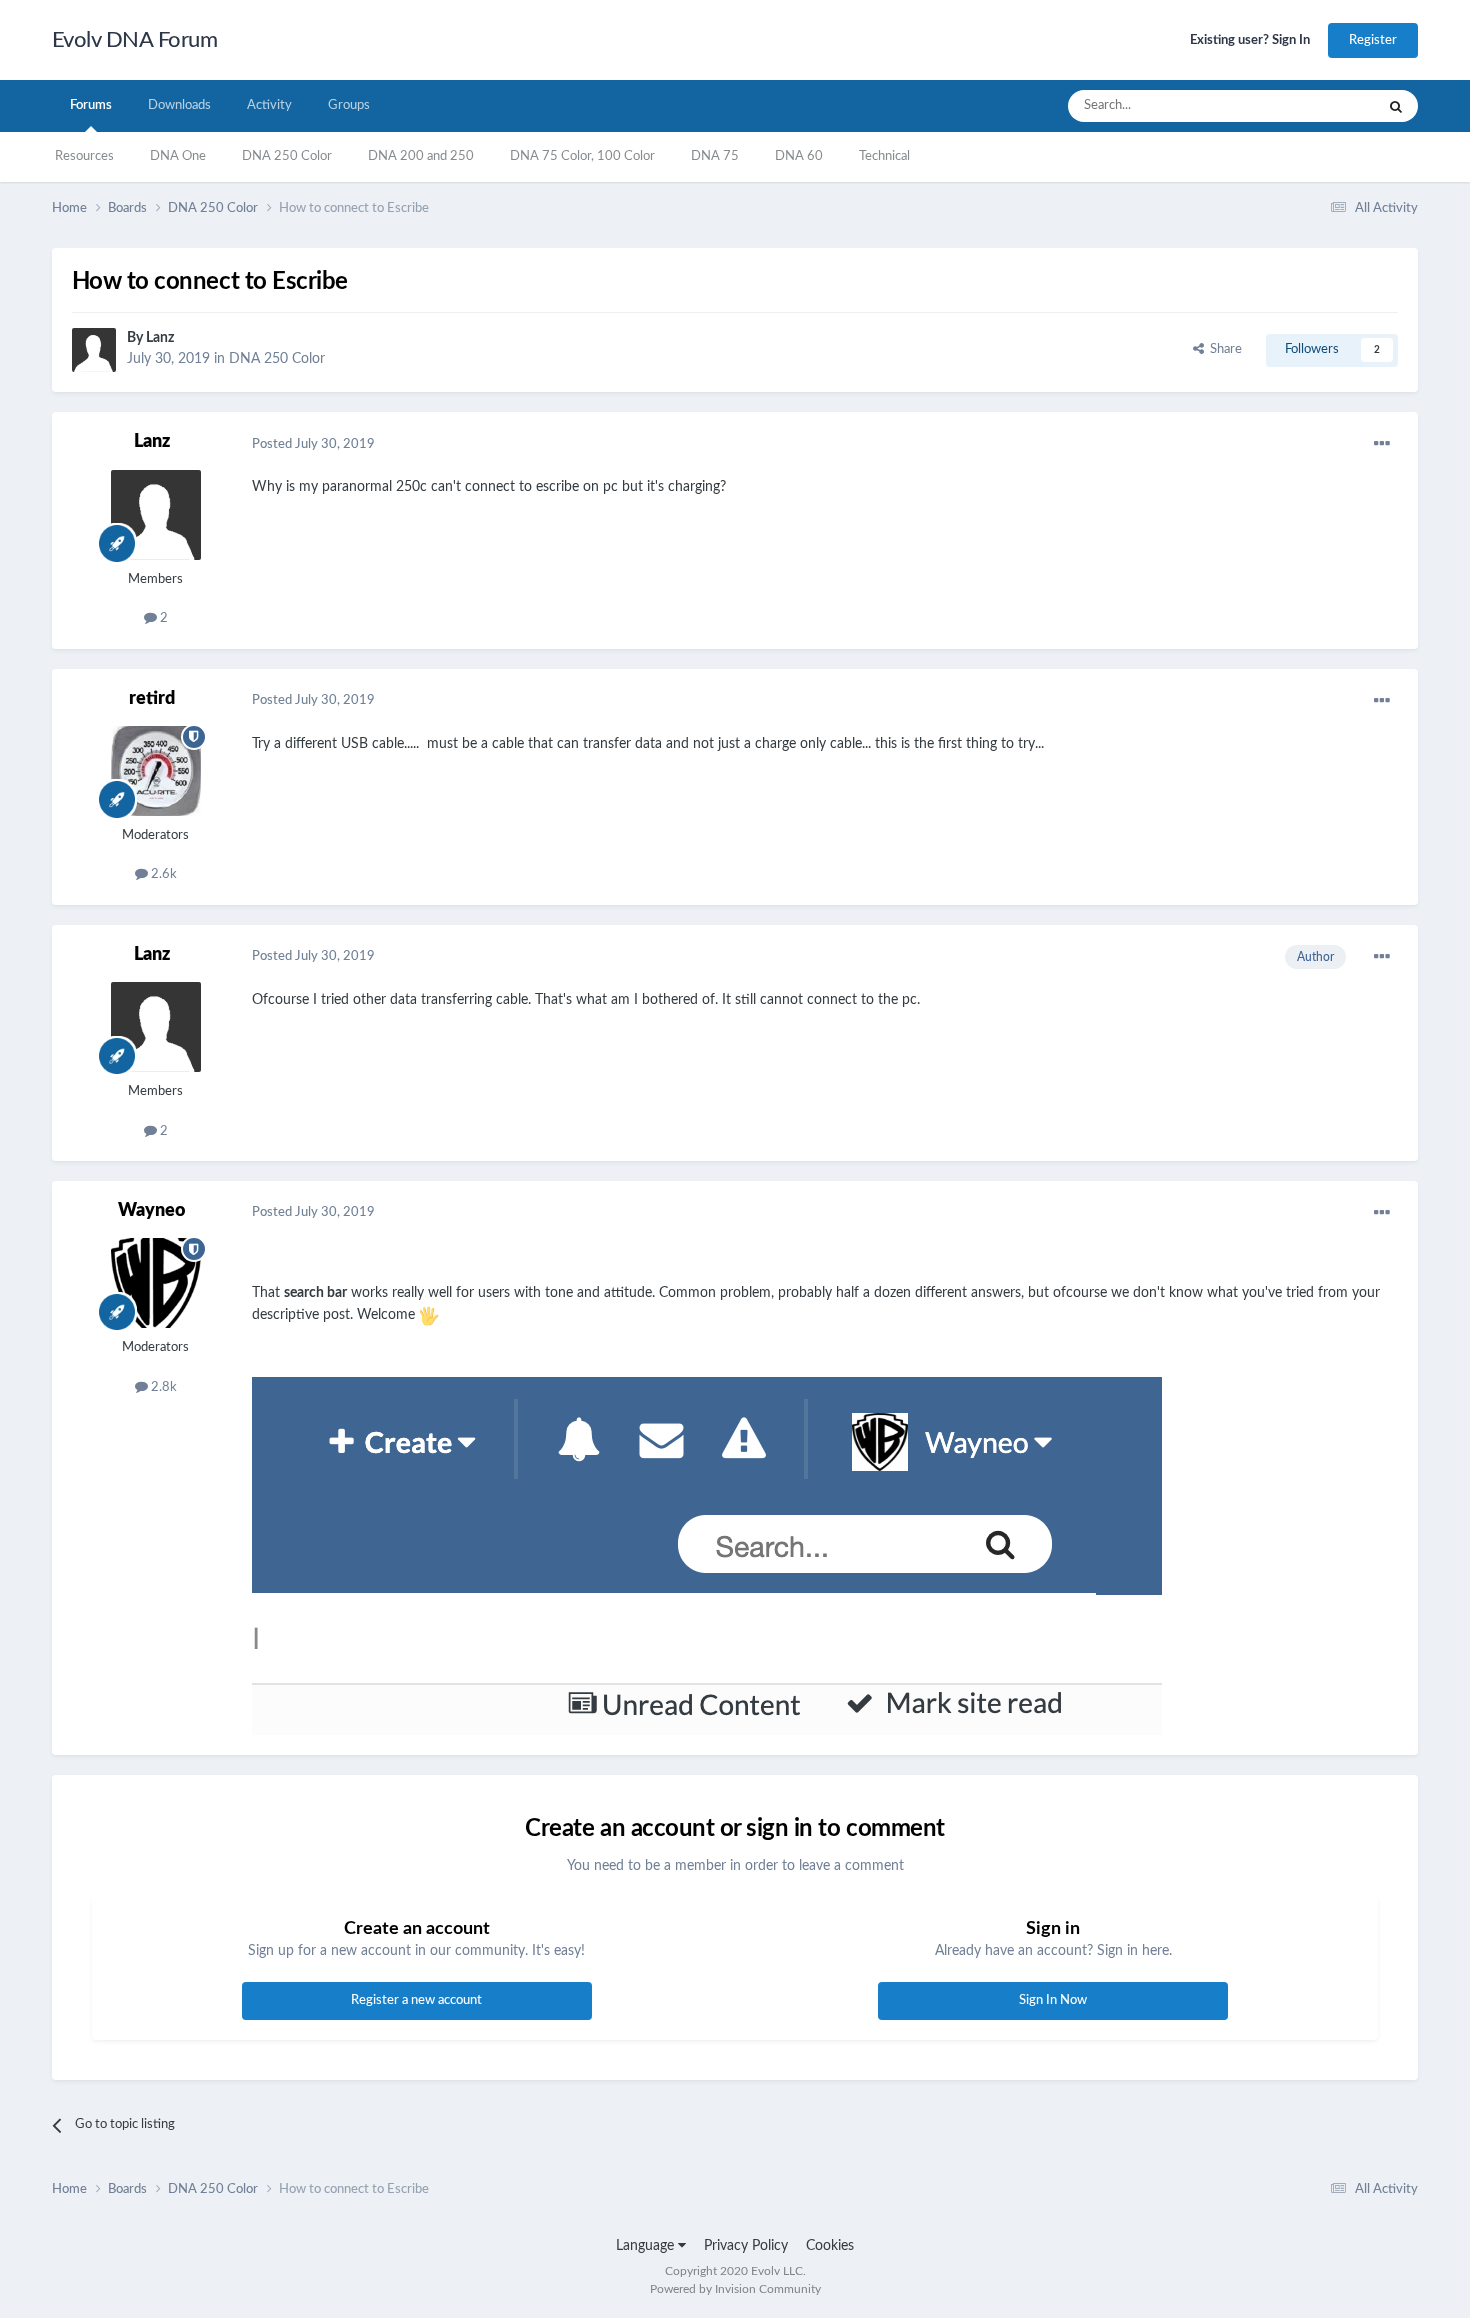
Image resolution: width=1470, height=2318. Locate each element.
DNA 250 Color (287, 156)
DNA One (178, 156)
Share (1223, 349)
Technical (884, 156)
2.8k (162, 1387)
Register (1373, 40)
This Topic (1320, 106)
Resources (84, 156)
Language (647, 2246)
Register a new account (416, 2000)
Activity (269, 105)
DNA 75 (715, 156)
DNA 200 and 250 (421, 156)
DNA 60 (799, 156)
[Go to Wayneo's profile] (156, 1283)
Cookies (830, 2246)
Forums (91, 105)
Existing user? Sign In (1250, 40)
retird (152, 699)
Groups (349, 105)
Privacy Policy (746, 2246)
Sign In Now (1053, 2000)
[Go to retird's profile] (156, 771)
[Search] (1396, 106)
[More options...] (1382, 444)
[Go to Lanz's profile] (94, 350)
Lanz (160, 338)
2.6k (162, 874)
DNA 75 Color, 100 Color (582, 156)
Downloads (179, 105)
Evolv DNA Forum (135, 40)
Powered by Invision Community (735, 2289)
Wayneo (151, 1211)
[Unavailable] (707, 1555)
